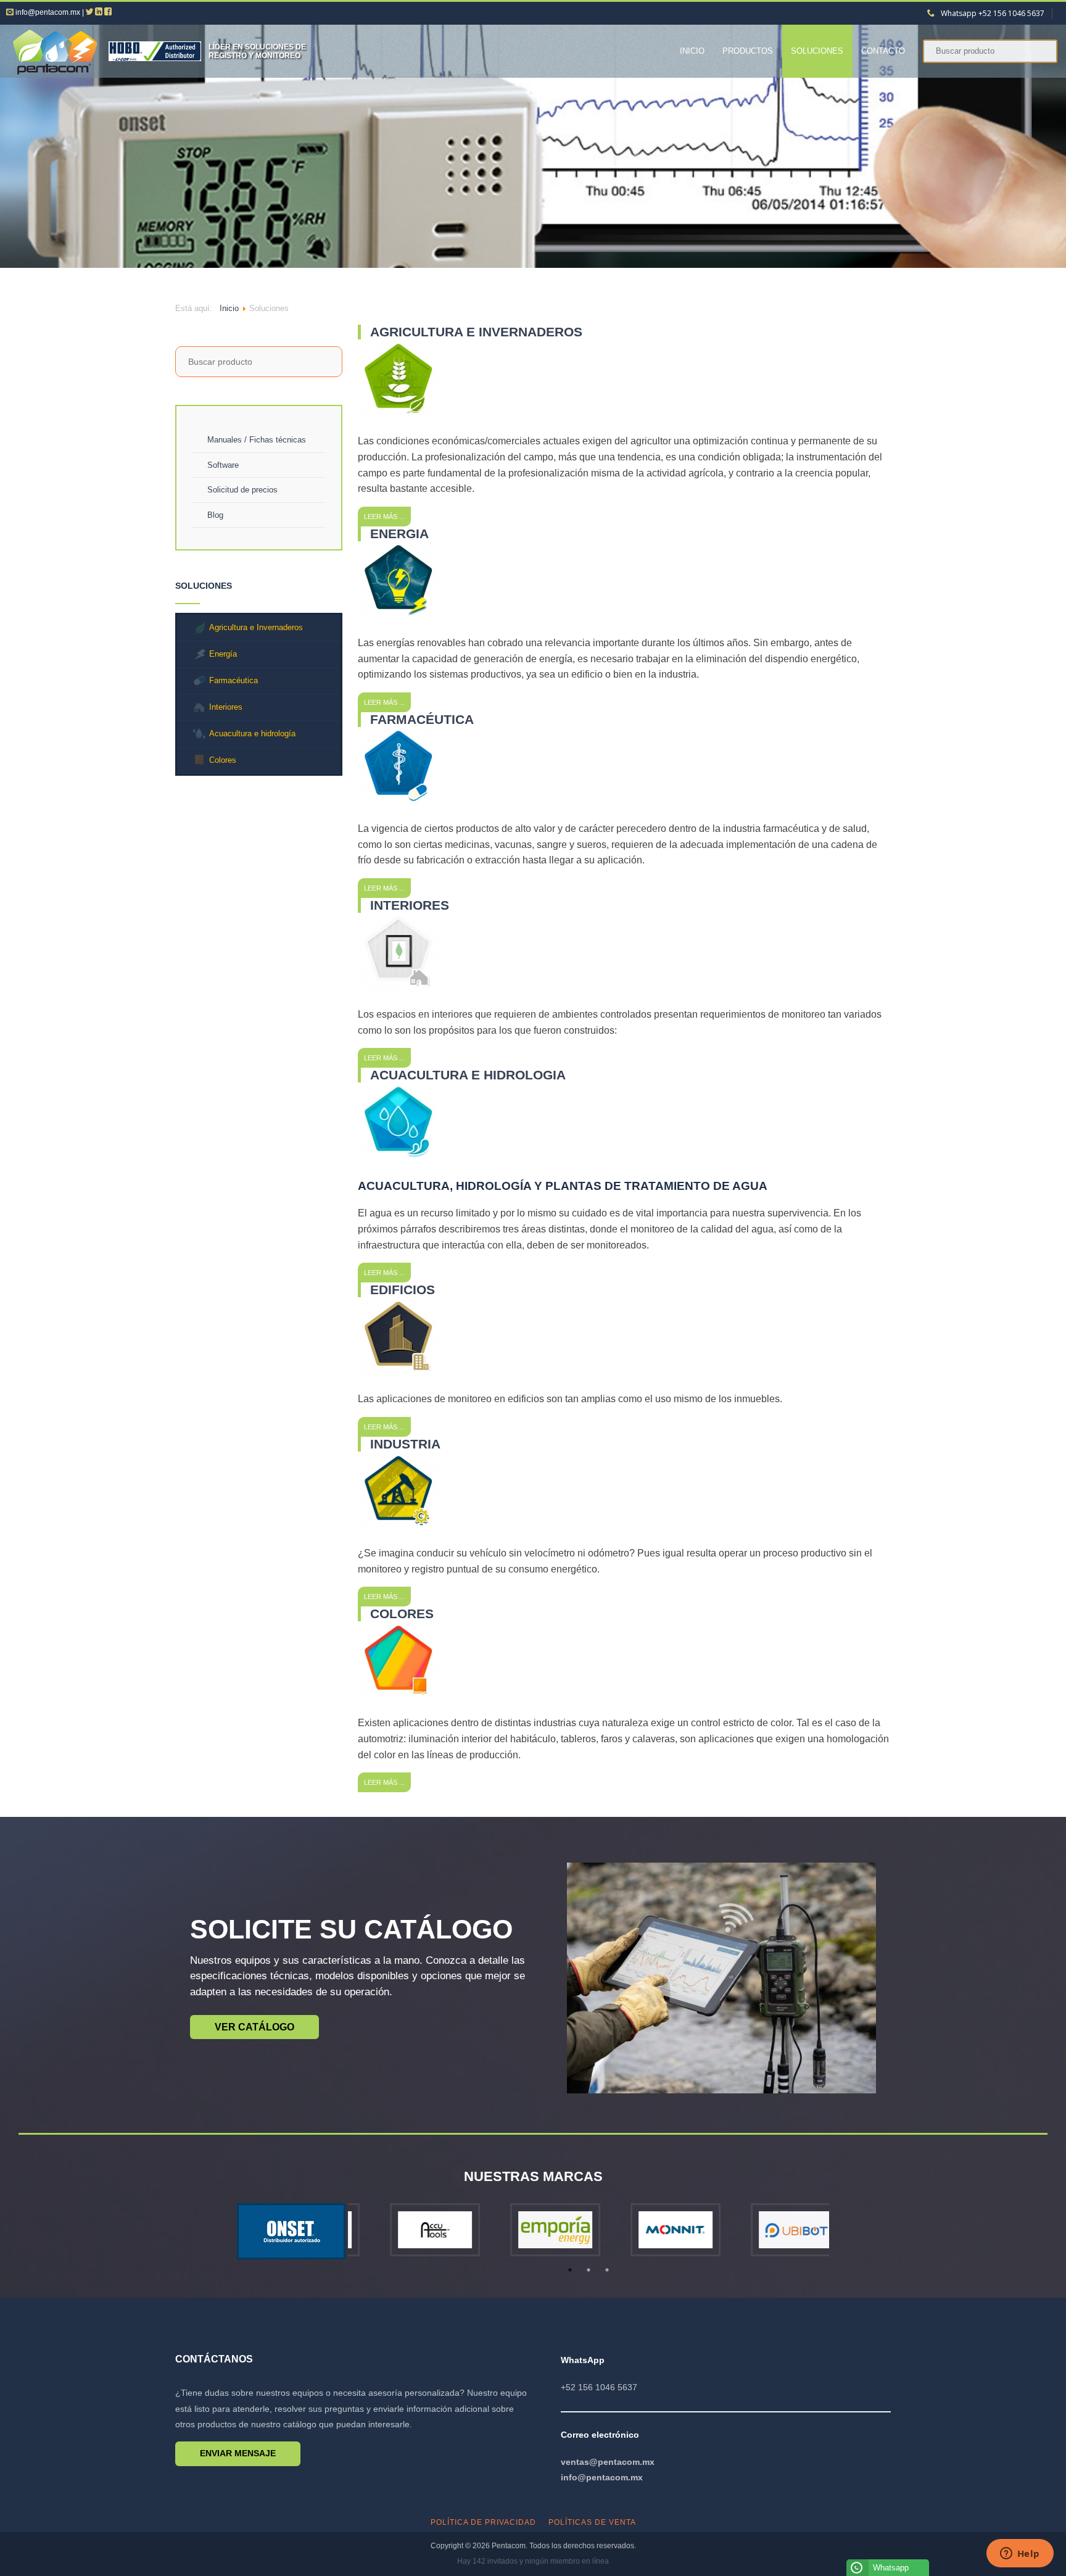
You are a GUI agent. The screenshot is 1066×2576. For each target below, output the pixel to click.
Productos (748, 51)
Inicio (692, 51)
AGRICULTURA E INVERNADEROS (476, 332)
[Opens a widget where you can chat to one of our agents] (1020, 2554)
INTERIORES (410, 905)
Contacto (883, 51)
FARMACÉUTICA (422, 719)
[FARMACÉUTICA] (398, 803)
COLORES (402, 1614)
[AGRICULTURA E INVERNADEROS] (398, 416)
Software (223, 465)
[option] (408, 2232)
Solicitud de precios (242, 490)
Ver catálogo (254, 2027)
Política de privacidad (483, 2522)
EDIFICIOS (403, 1290)
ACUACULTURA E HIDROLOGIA (468, 1075)
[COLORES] (398, 1697)
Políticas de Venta (592, 2522)
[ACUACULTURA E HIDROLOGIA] (398, 1159)
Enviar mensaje (238, 2453)
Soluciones (817, 51)
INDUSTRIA (405, 1444)
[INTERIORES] (398, 988)
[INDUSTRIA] (398, 1528)
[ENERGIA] (398, 617)
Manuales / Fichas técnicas (257, 440)
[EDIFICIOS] (398, 1373)
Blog (215, 515)
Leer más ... (384, 517)
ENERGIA (399, 534)
